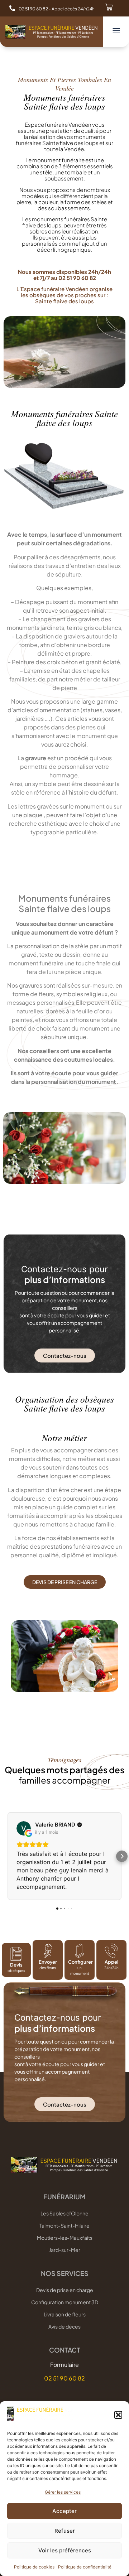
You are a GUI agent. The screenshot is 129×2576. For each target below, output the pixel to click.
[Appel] (111, 1951)
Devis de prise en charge (65, 2290)
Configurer (80, 1962)
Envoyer (47, 1962)
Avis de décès (64, 2326)
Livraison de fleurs (65, 2314)
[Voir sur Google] (24, 1828)
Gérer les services (63, 2492)
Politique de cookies (34, 2567)
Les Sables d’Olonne (64, 2213)
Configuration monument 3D (65, 2302)
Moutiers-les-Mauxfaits (65, 2238)
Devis (16, 1965)
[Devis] (16, 1954)
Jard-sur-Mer (65, 2250)
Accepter (64, 2511)
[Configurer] (80, 1951)
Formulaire (64, 2365)
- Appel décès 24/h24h (57, 9)
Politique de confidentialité (85, 2567)
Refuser (65, 2531)
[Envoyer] (48, 1951)
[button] (118, 2415)
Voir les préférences (65, 2550)
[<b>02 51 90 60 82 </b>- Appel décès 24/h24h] (12, 8)
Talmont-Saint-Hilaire (64, 2225)
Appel (111, 1962)
